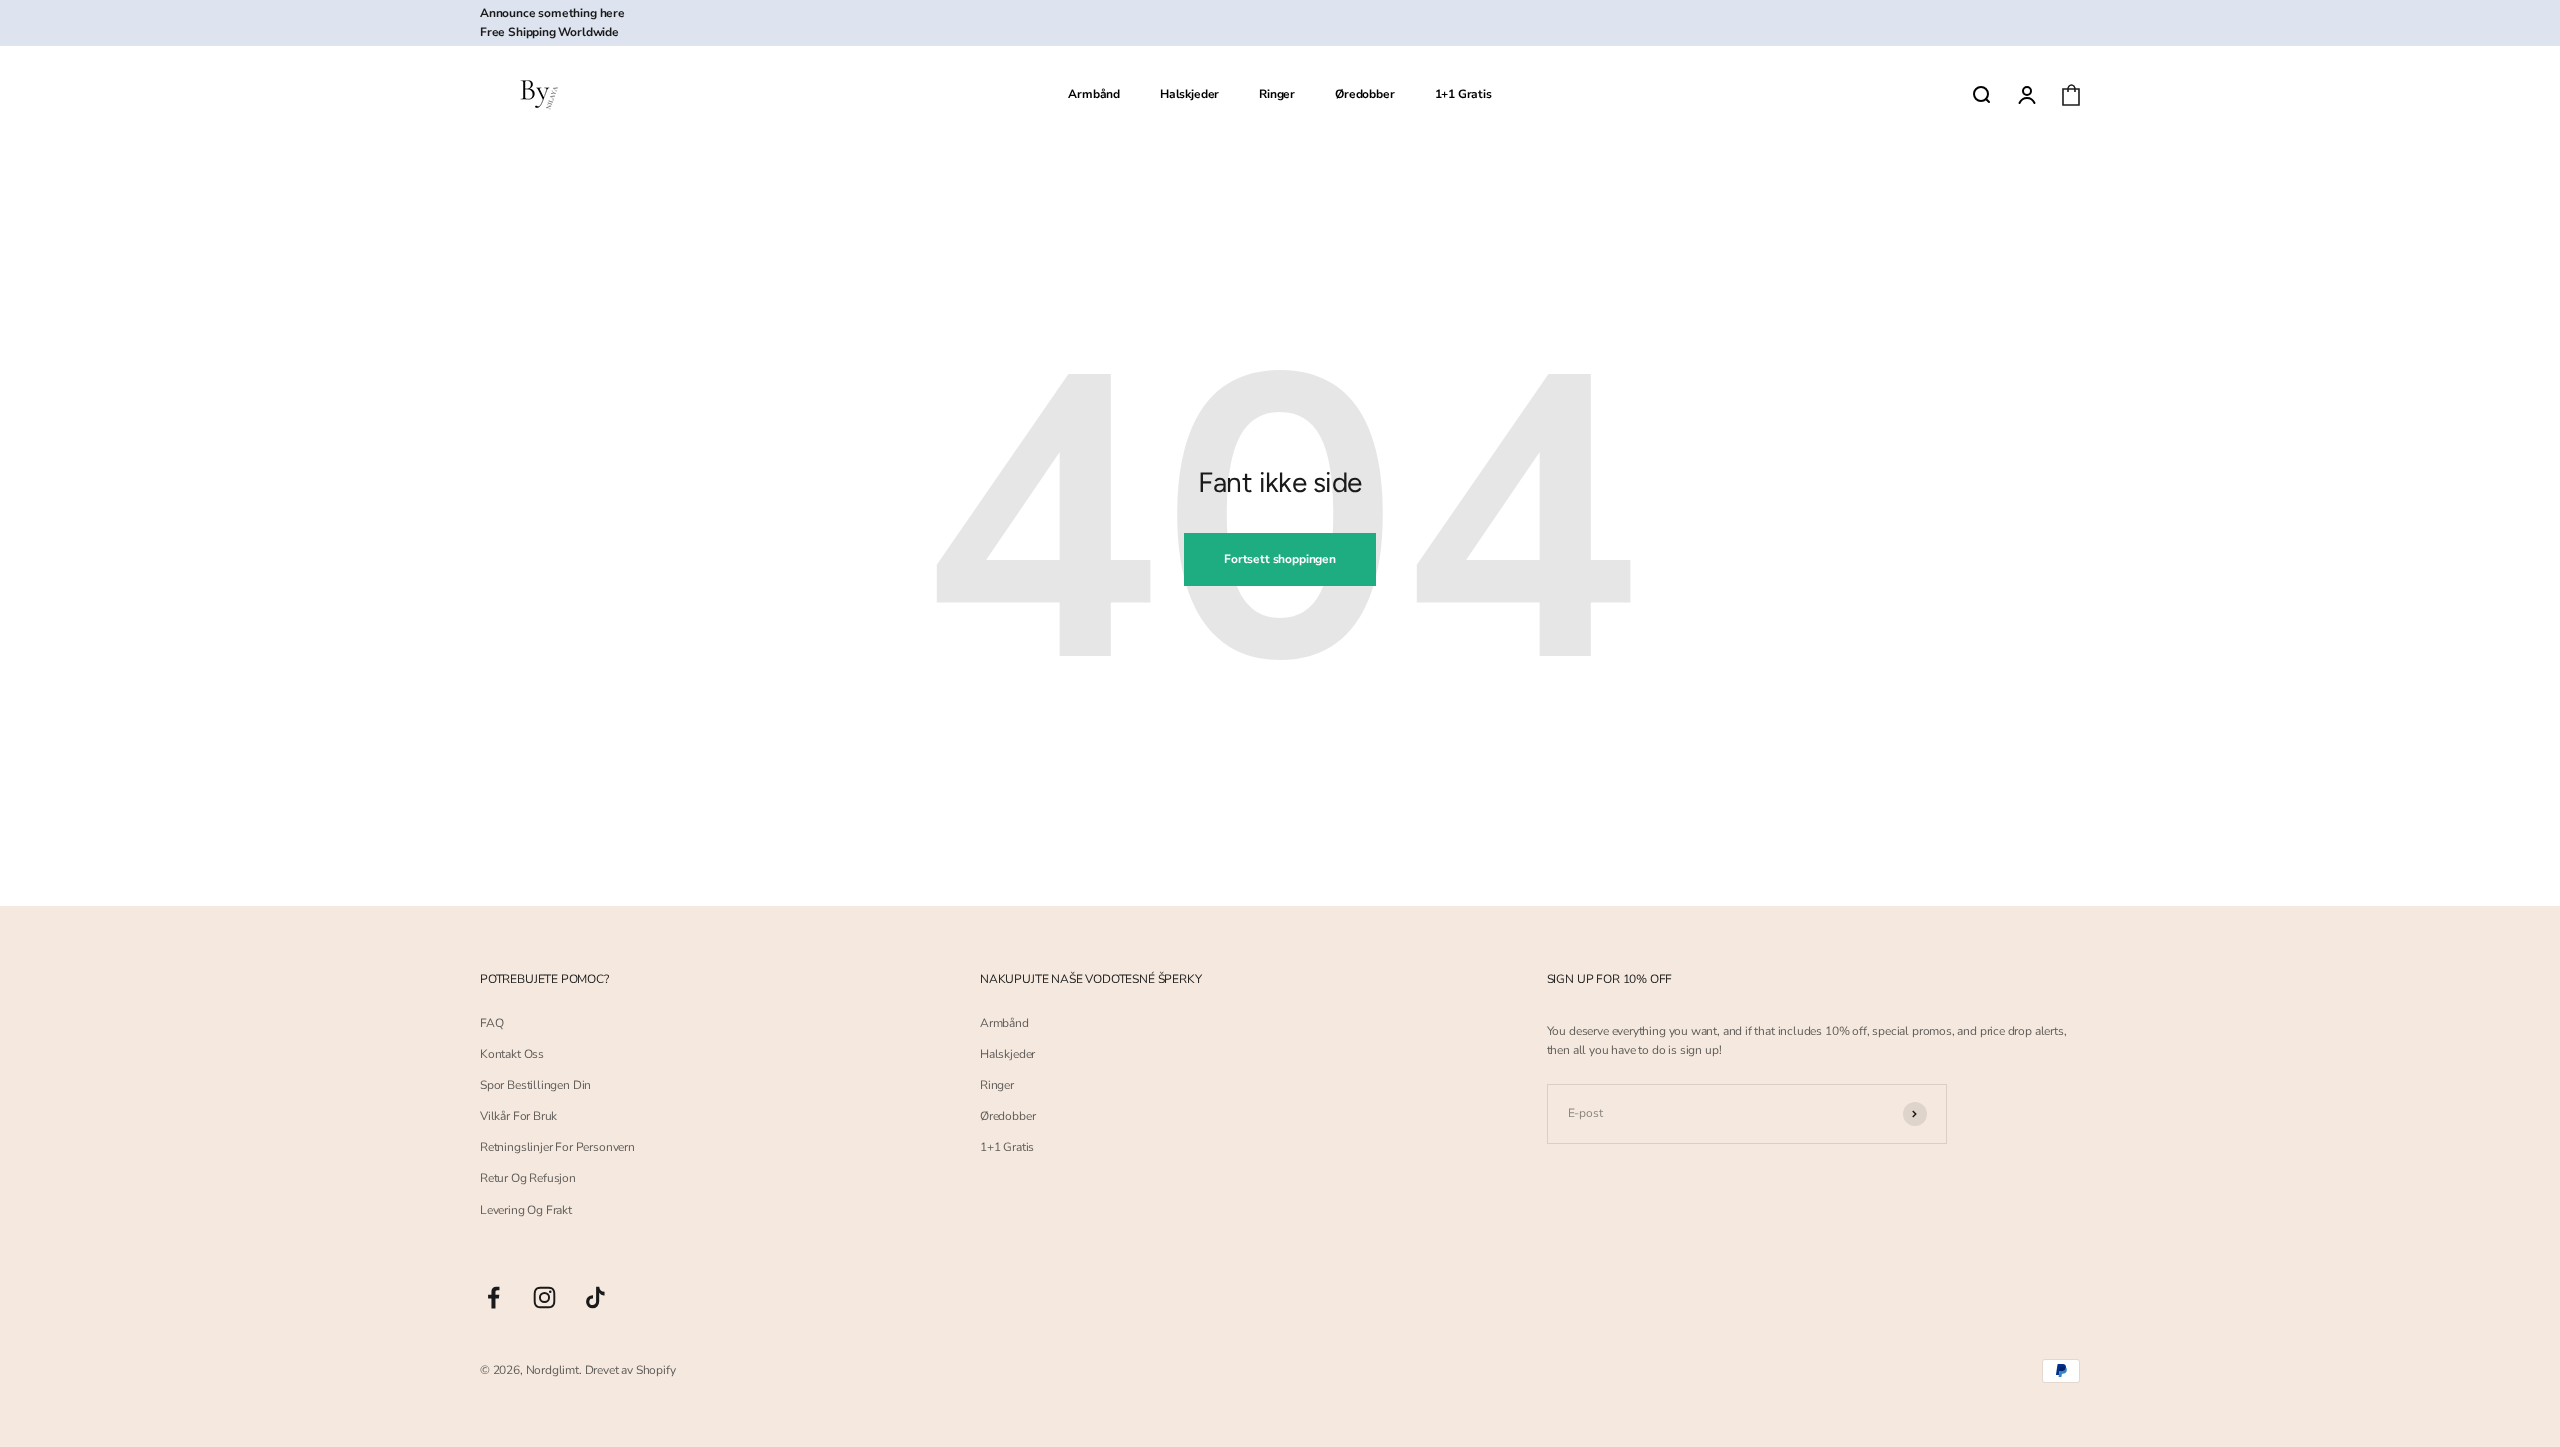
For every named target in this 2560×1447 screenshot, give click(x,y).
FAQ (491, 1023)
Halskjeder (1189, 95)
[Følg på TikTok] (595, 1297)
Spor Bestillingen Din (535, 1085)
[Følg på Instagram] (544, 1297)
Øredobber (1364, 95)
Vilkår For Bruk (518, 1116)
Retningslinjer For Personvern (557, 1147)
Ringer (1277, 95)
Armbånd (1094, 95)
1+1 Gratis (1463, 95)
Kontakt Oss (512, 1054)
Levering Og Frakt (526, 1210)
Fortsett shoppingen (1280, 559)
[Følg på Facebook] (493, 1297)
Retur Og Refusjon (528, 1178)
